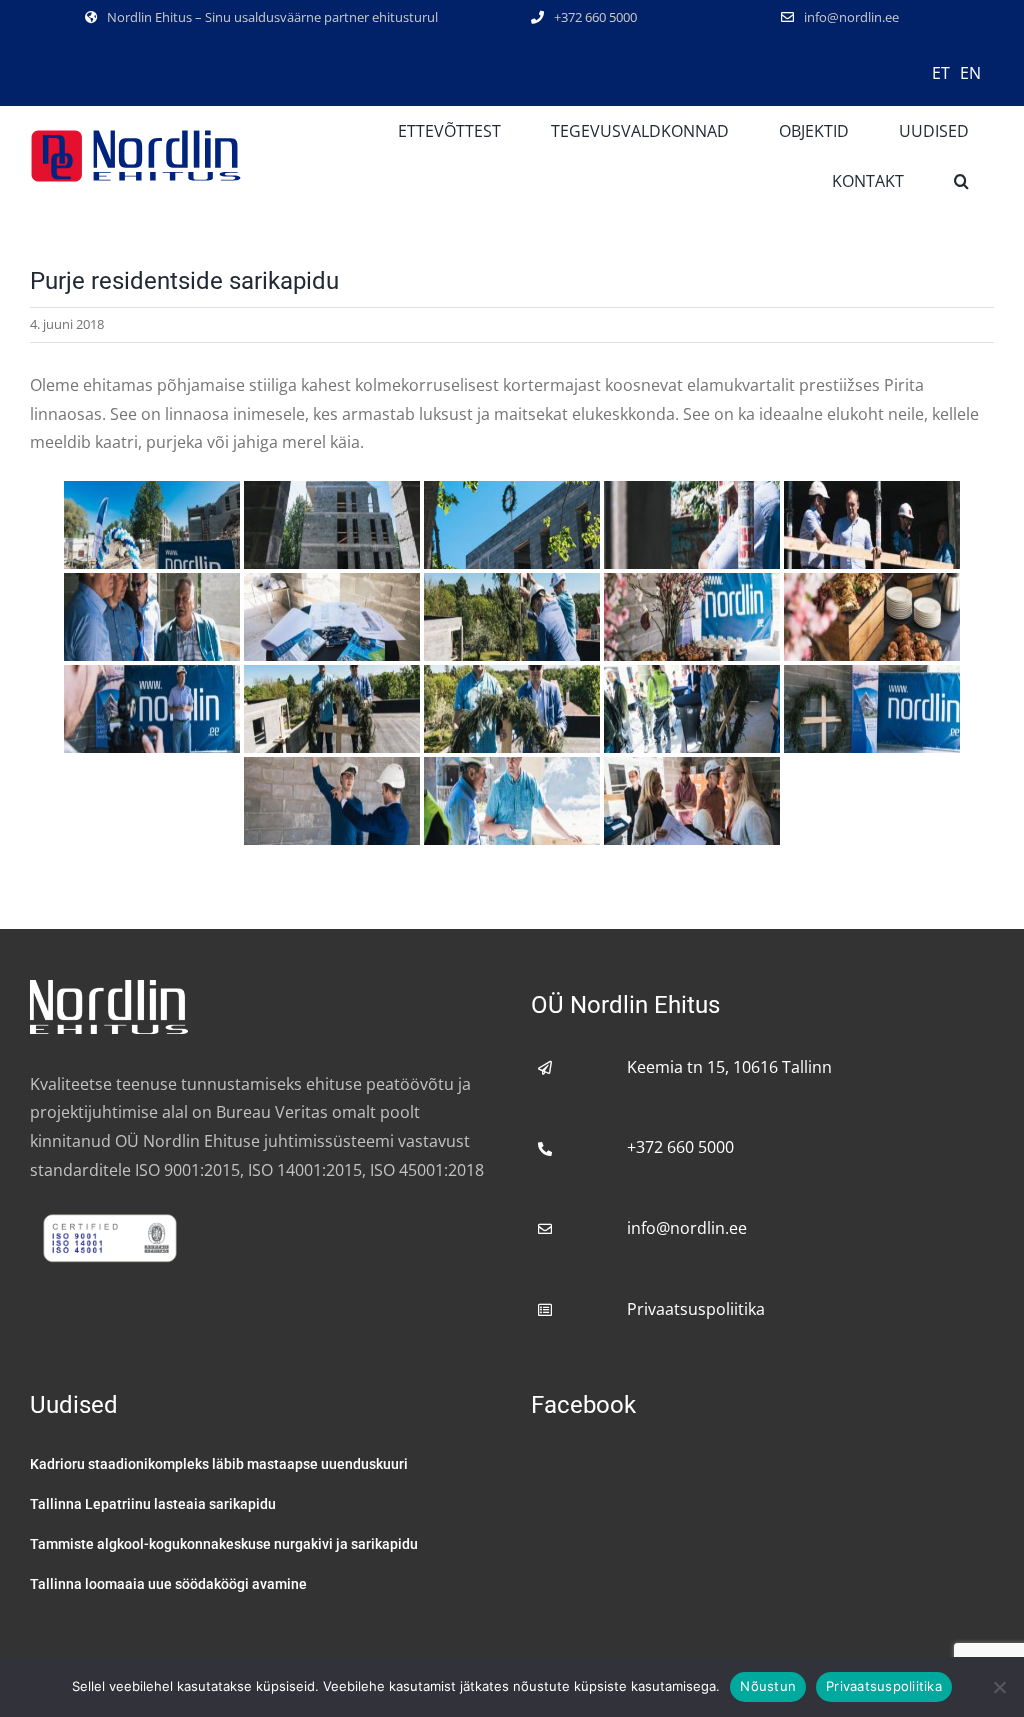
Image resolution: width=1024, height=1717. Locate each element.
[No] (999, 1687)
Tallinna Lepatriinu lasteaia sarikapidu (153, 1504)
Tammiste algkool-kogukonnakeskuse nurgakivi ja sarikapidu (224, 1544)
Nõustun (768, 1686)
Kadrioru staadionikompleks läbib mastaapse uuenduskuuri (219, 1464)
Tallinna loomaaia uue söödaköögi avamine (168, 1584)
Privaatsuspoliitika (696, 1309)
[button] (961, 181)
